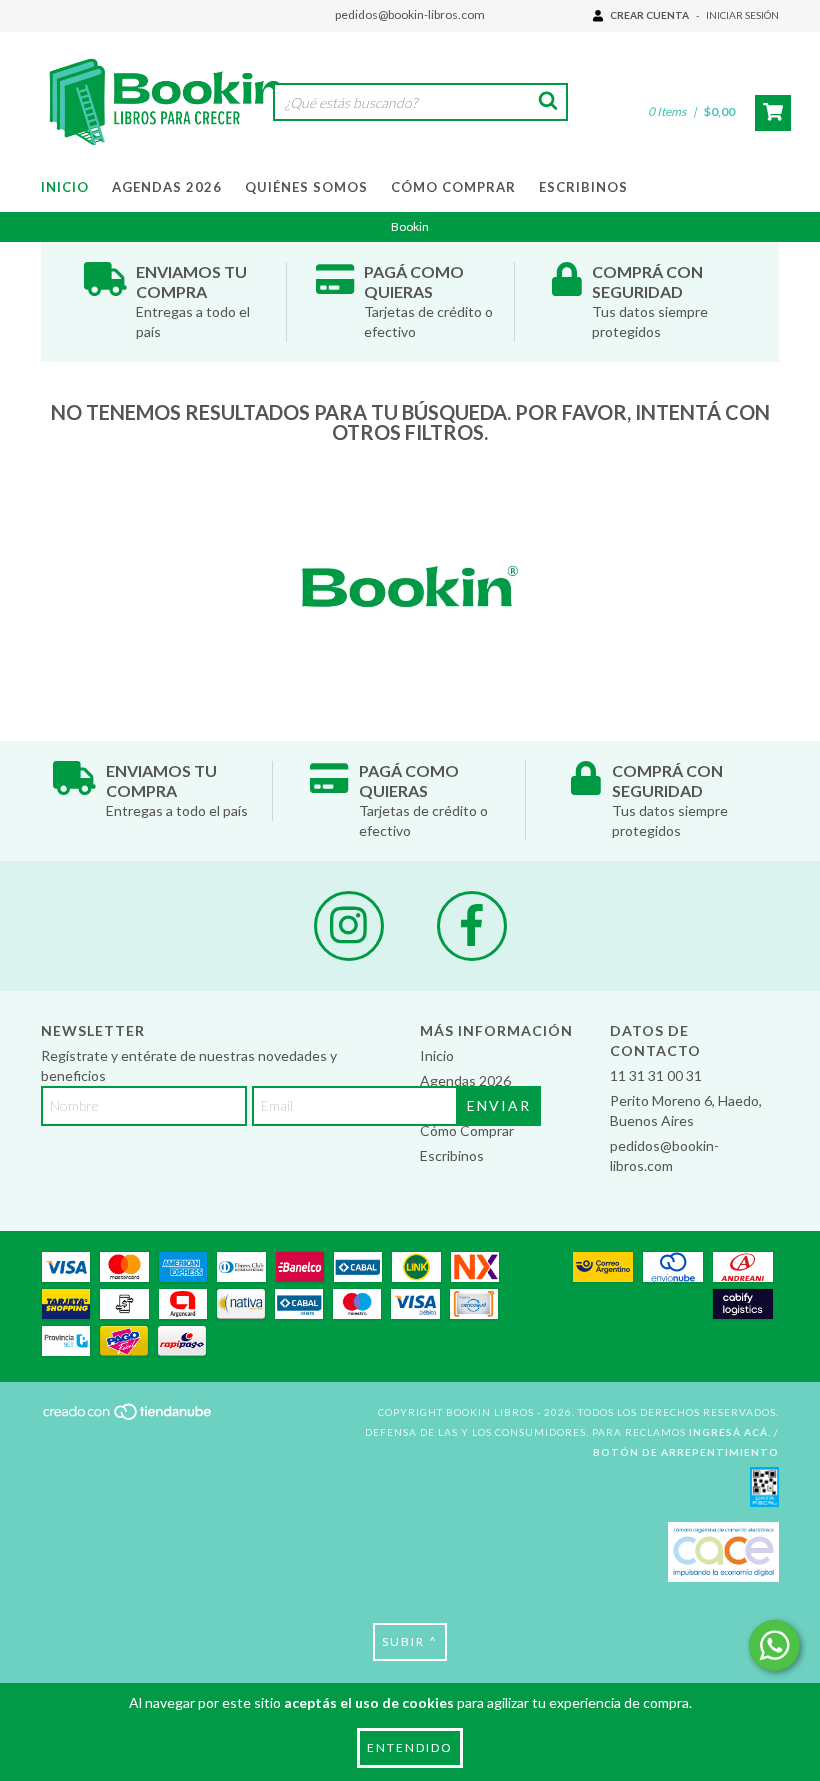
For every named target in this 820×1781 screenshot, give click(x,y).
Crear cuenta (649, 15)
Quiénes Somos (306, 187)
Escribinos (583, 187)
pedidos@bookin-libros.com (410, 14)
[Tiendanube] (128, 1417)
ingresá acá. (730, 1432)
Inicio (65, 187)
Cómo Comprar (453, 187)
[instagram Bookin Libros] (349, 926)
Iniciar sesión (742, 15)
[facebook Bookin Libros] (472, 926)
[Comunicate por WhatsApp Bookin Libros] (774, 1645)
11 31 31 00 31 (656, 1075)
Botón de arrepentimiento (686, 1452)
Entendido (410, 1747)
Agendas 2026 (167, 187)
